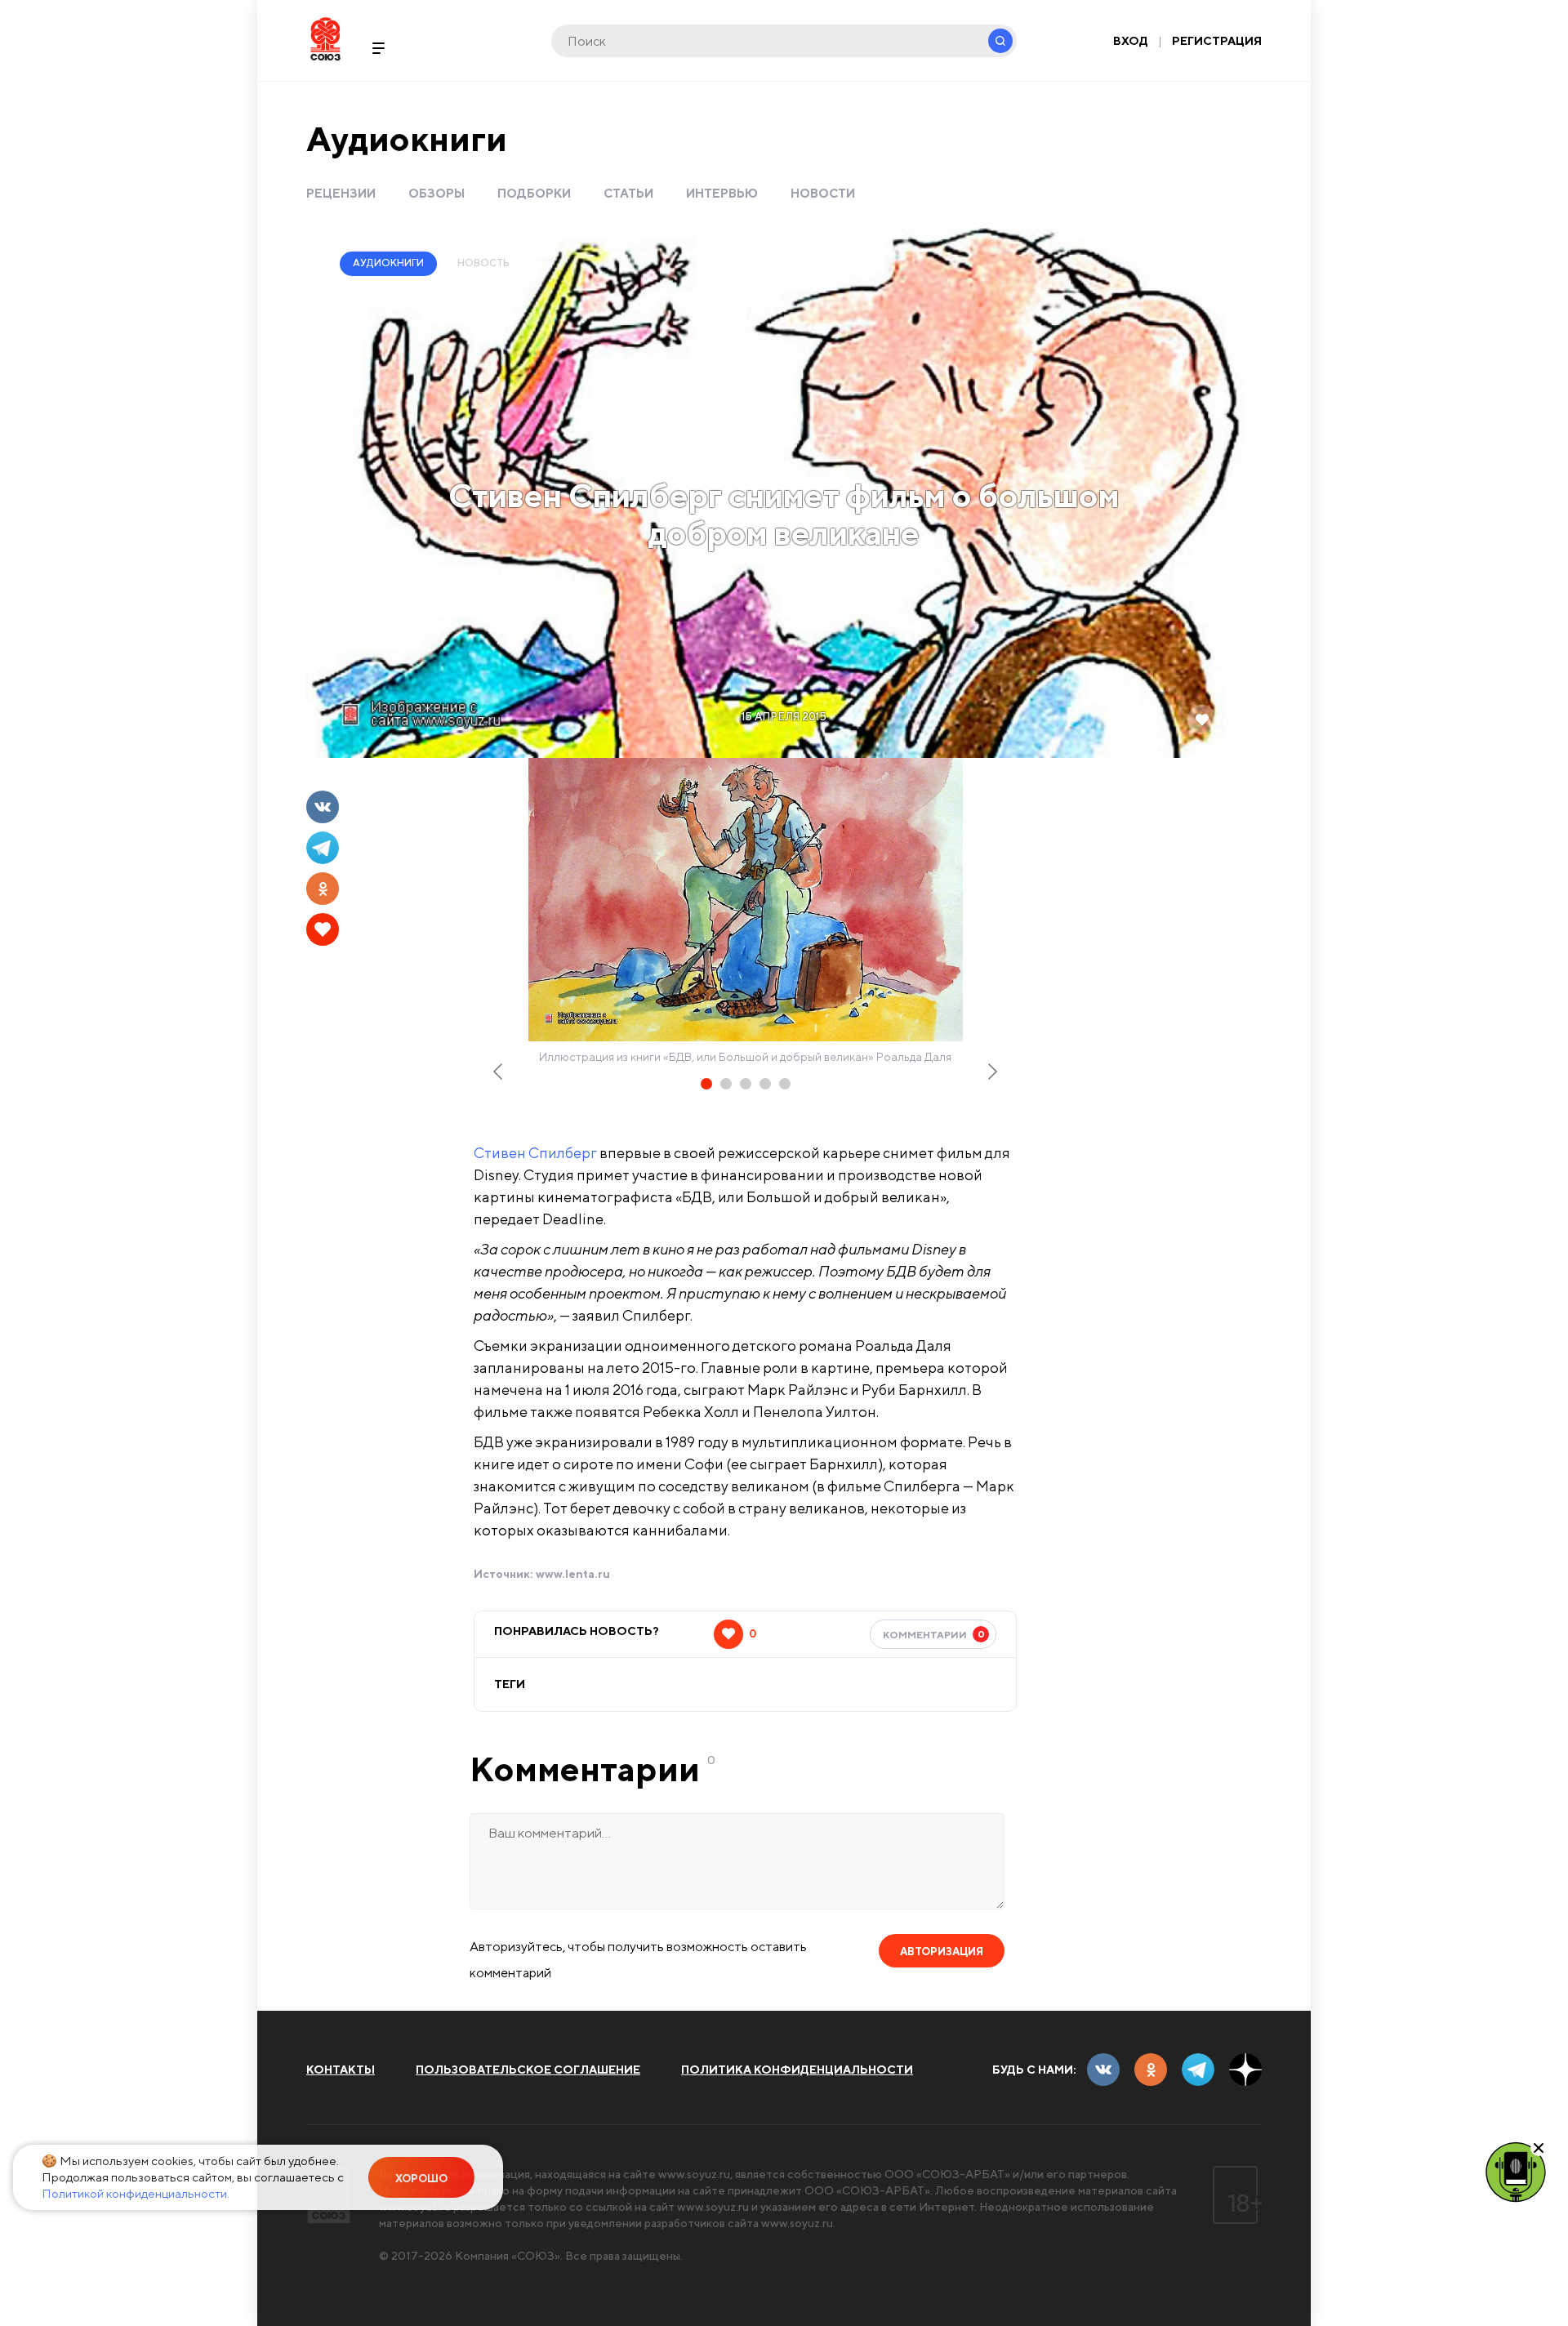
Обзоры (437, 193)
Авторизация (942, 1952)
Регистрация (1217, 41)
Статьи (628, 193)
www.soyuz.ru (694, 2174)
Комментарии (934, 1634)
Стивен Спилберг (535, 1153)
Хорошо (421, 2179)
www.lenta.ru (573, 1574)
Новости (823, 193)
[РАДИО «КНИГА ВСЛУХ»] (1516, 2171)
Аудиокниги (407, 138)
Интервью (722, 193)
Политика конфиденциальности (797, 2070)
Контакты (341, 2070)
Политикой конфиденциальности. (136, 2193)
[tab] (706, 1084)
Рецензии (341, 193)
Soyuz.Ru (325, 39)
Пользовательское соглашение (528, 2070)
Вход (1131, 41)
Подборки (534, 193)
